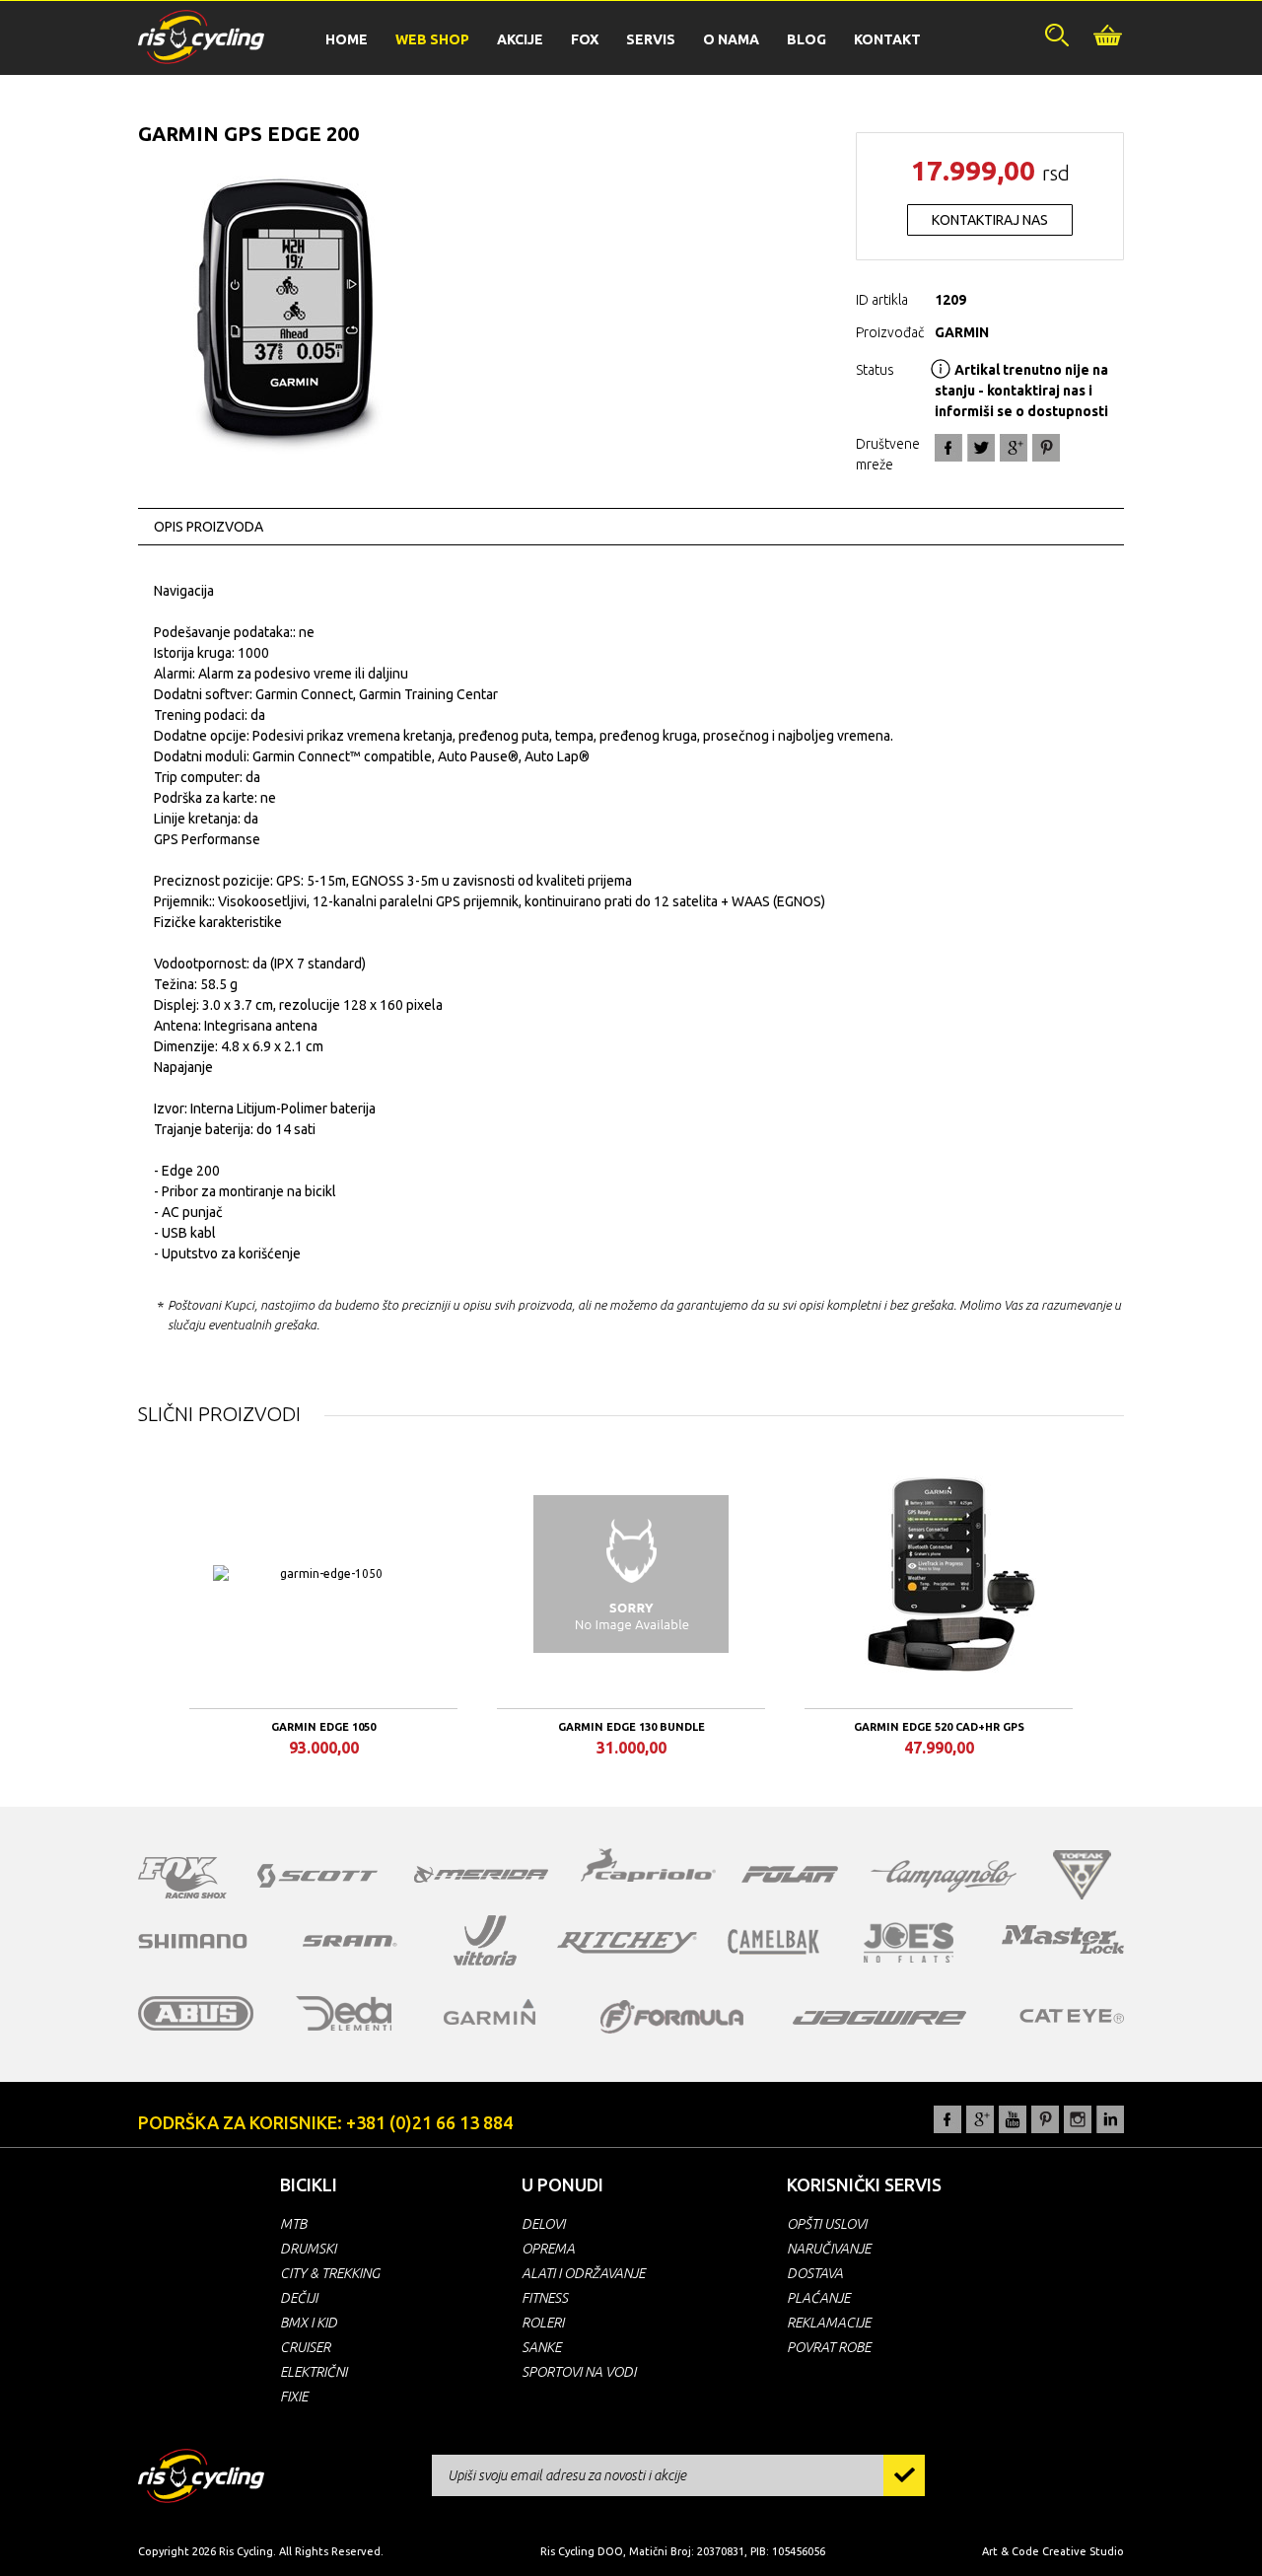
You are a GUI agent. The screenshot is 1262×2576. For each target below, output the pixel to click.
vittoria (485, 1941)
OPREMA (548, 2249)
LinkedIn (1110, 2119)
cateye (1071, 2016)
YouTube (1013, 2119)
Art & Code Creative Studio (1053, 2551)
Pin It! (1046, 448)
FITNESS (545, 2298)
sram (350, 1941)
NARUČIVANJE (829, 2249)
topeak (1082, 1875)
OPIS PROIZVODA (209, 527)
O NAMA (731, 39)
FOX (585, 39)
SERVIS (651, 39)
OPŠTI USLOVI (827, 2224)
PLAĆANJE (818, 2298)
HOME (347, 39)
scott (317, 1876)
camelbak (773, 1942)
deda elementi (344, 2013)
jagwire (879, 2018)
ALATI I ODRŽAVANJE (583, 2273)
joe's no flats (909, 1942)
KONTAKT (887, 39)
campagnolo (944, 1876)
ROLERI (543, 2323)
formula (672, 2017)
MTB (293, 2224)
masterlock (1063, 1939)
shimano (193, 1941)
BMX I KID (309, 2323)
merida (481, 1874)
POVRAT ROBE (829, 2347)
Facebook (948, 448)
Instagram (1078, 2119)
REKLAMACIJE (829, 2323)
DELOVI (543, 2224)
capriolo (649, 1868)
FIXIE (294, 2397)
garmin (490, 2012)
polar (790, 1874)
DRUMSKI (308, 2249)
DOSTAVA (815, 2273)
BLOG (806, 39)
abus (196, 2013)
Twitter (981, 448)
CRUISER (305, 2347)
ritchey (627, 1943)
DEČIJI (299, 2298)
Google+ (1014, 448)
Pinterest (1045, 2119)
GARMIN (962, 332)
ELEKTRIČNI (314, 2372)
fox (182, 1878)
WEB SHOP (432, 39)
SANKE (541, 2347)
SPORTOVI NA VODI (579, 2372)
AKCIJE (520, 39)
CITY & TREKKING (330, 2273)
